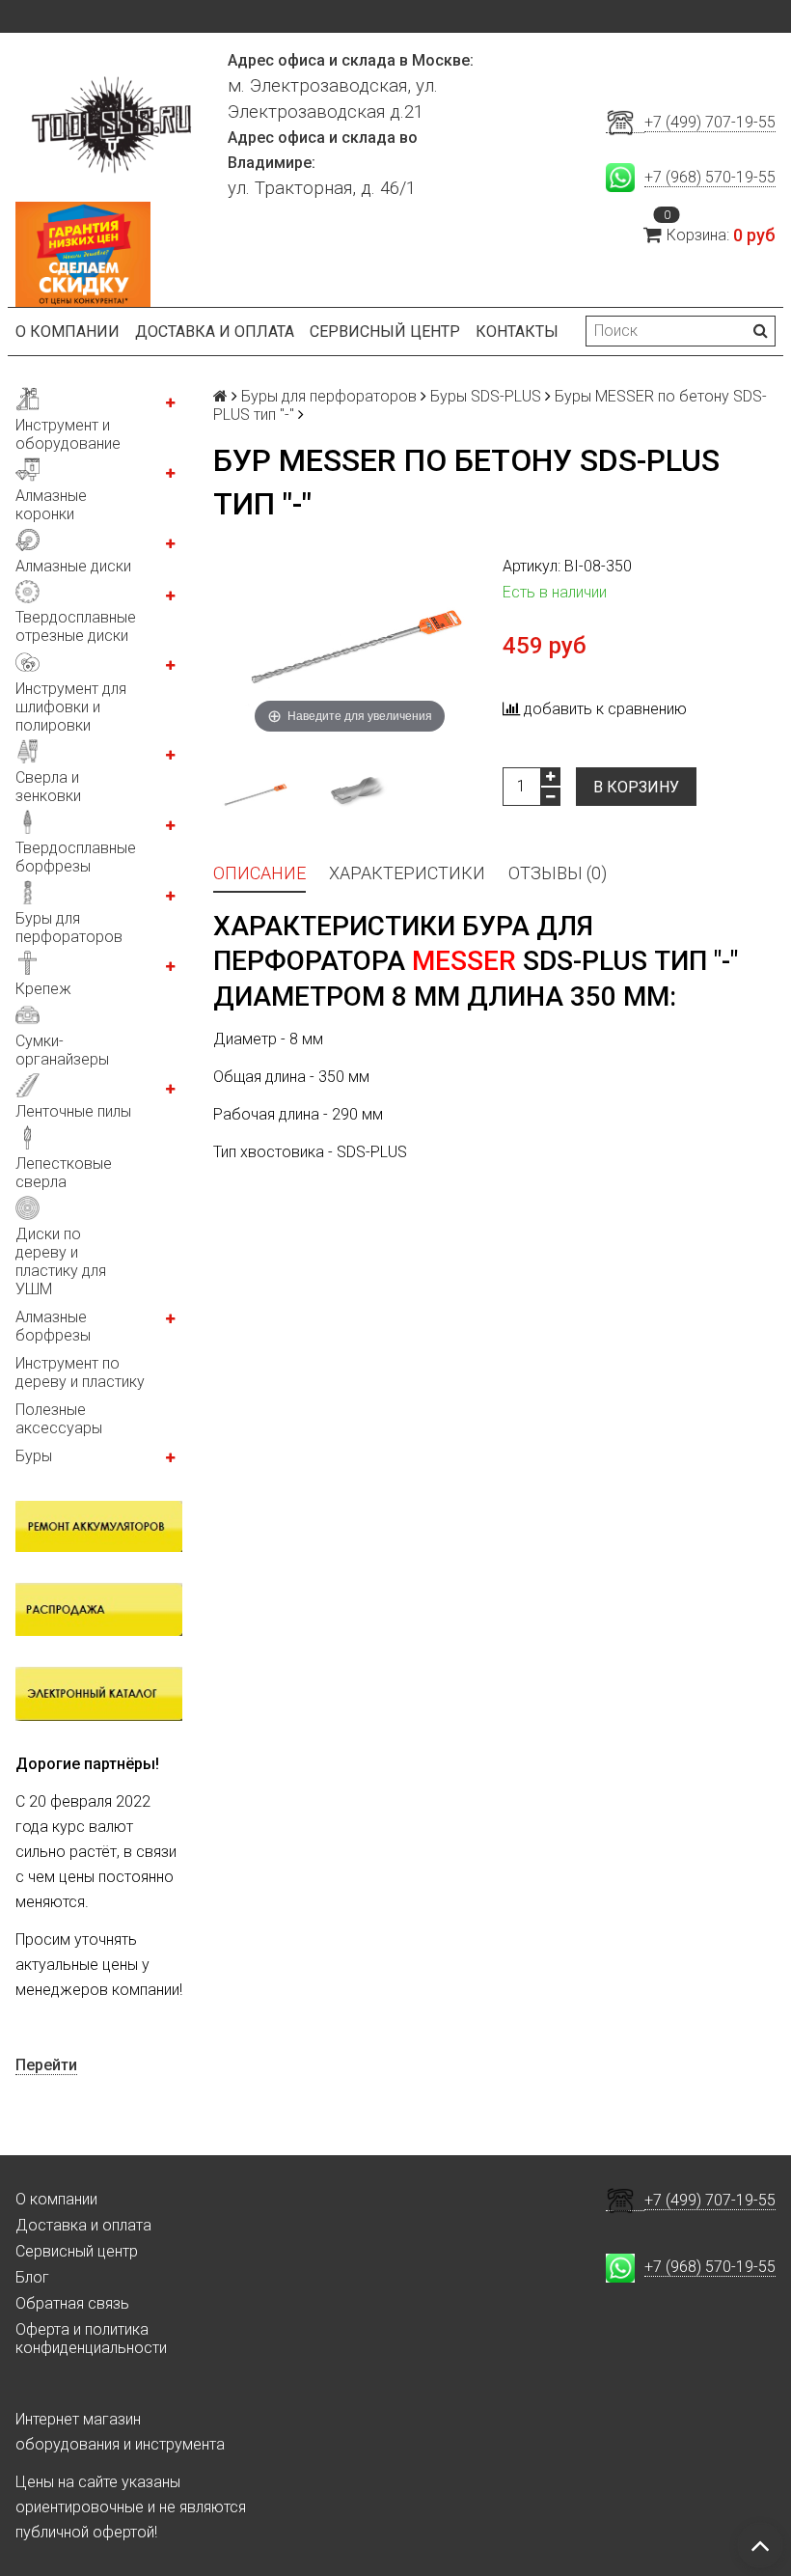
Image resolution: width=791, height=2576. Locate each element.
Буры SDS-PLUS (486, 396)
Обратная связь (72, 2303)
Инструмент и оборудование (68, 434)
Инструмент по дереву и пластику (80, 1372)
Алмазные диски (73, 566)
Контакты (517, 332)
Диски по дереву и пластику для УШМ (61, 1261)
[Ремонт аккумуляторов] (99, 1526)
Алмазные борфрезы (53, 1326)
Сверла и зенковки (48, 787)
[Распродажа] (99, 1609)
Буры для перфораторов (69, 928)
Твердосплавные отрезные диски (76, 626)
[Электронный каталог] (99, 1693)
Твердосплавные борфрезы (76, 857)
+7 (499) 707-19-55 (710, 122)
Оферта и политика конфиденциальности (91, 2339)
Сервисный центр (385, 332)
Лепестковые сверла (64, 1173)
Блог (32, 2277)
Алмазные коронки (51, 505)
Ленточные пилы (73, 1111)
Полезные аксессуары (59, 1419)
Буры (34, 1456)
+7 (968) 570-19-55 (710, 177)
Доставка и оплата (215, 332)
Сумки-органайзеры (62, 1050)
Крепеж (43, 989)
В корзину (636, 787)
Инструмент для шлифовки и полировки (71, 707)
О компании (68, 332)
